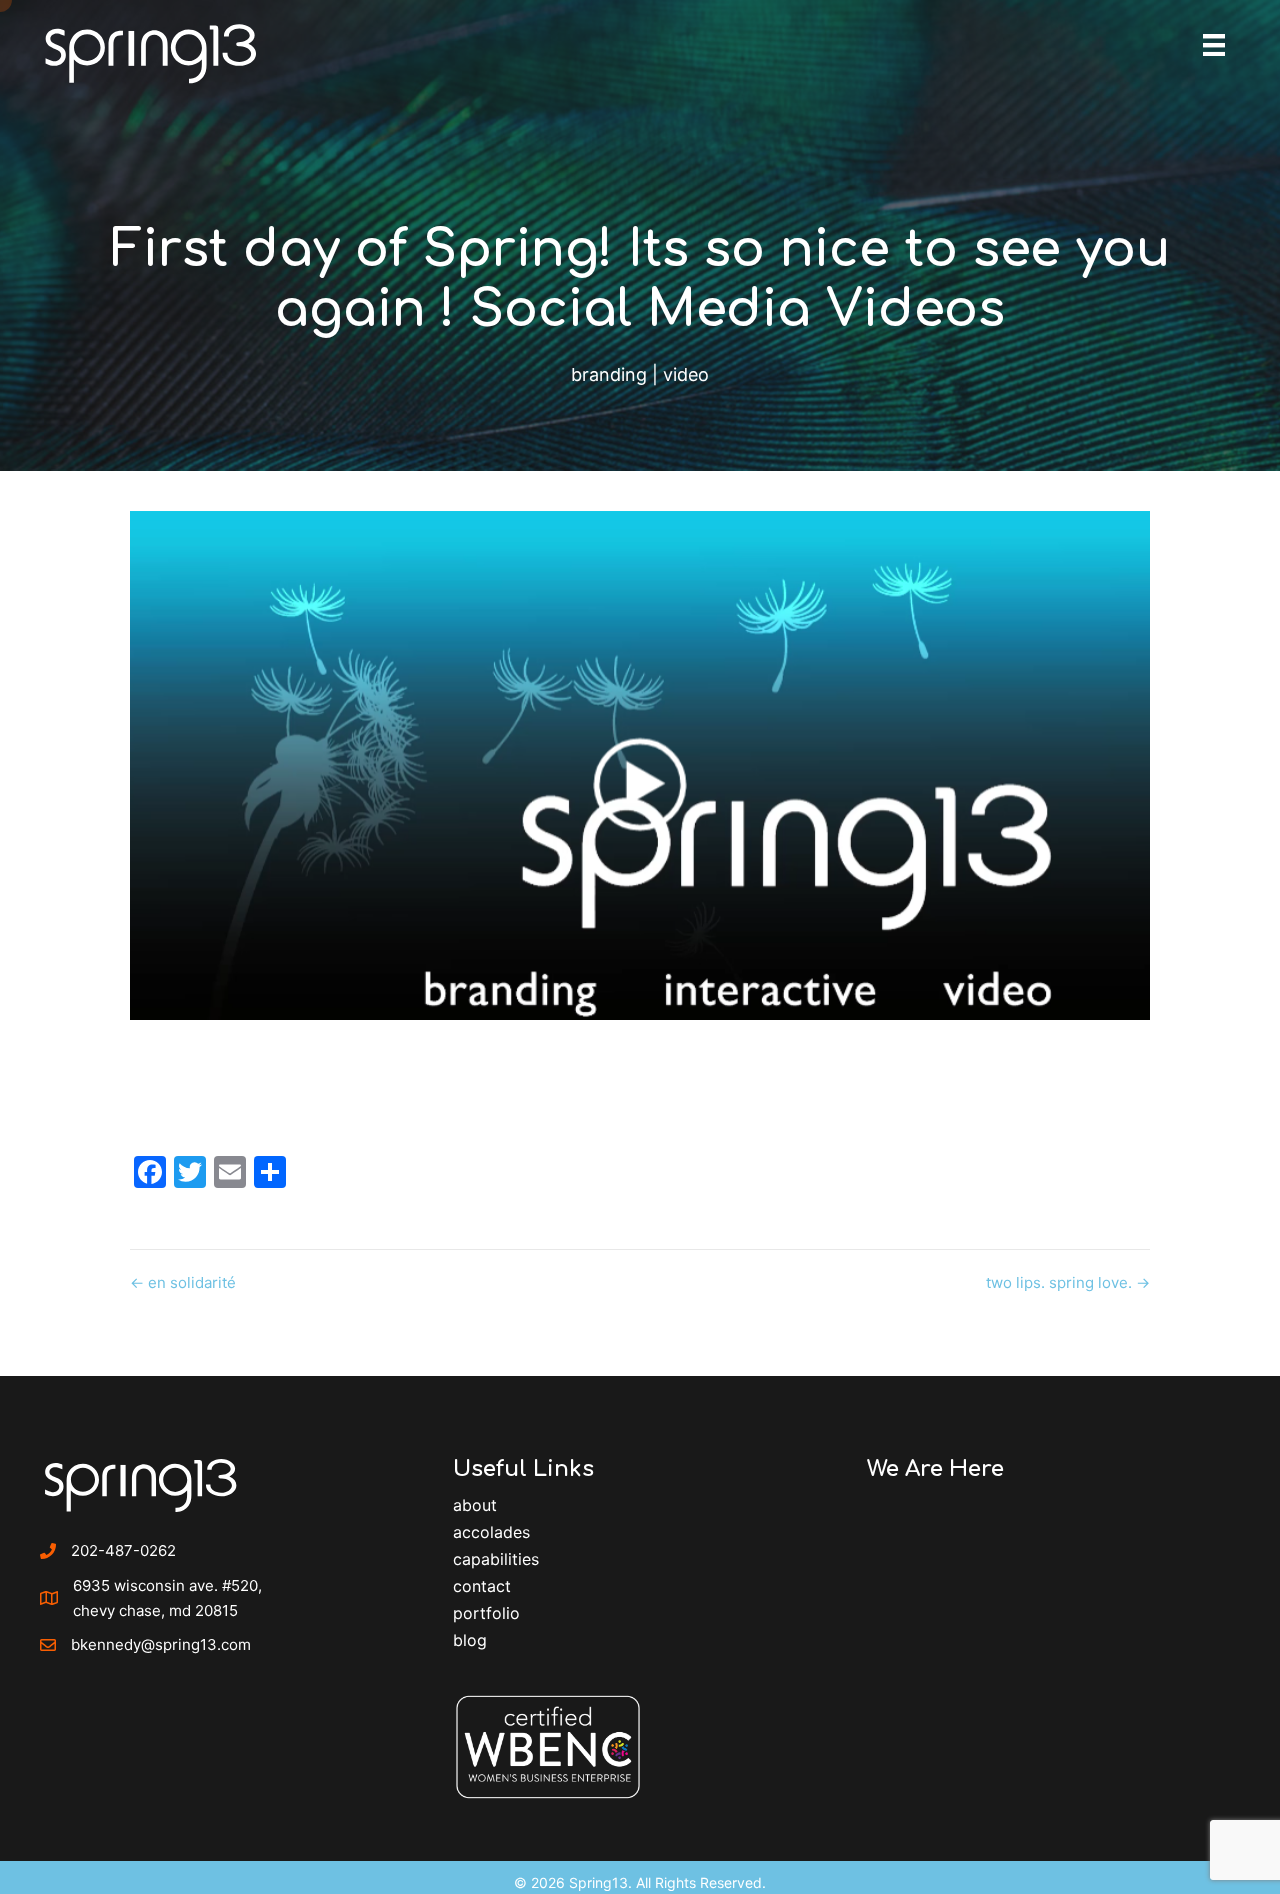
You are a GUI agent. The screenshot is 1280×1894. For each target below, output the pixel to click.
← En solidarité (183, 1282)
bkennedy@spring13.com (161, 1644)
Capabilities (496, 1559)
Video (686, 374)
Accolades (491, 1532)
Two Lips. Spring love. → (1068, 1282)
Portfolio (486, 1613)
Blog (470, 1640)
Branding (609, 374)
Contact (482, 1586)
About (475, 1505)
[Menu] (1214, 45)
